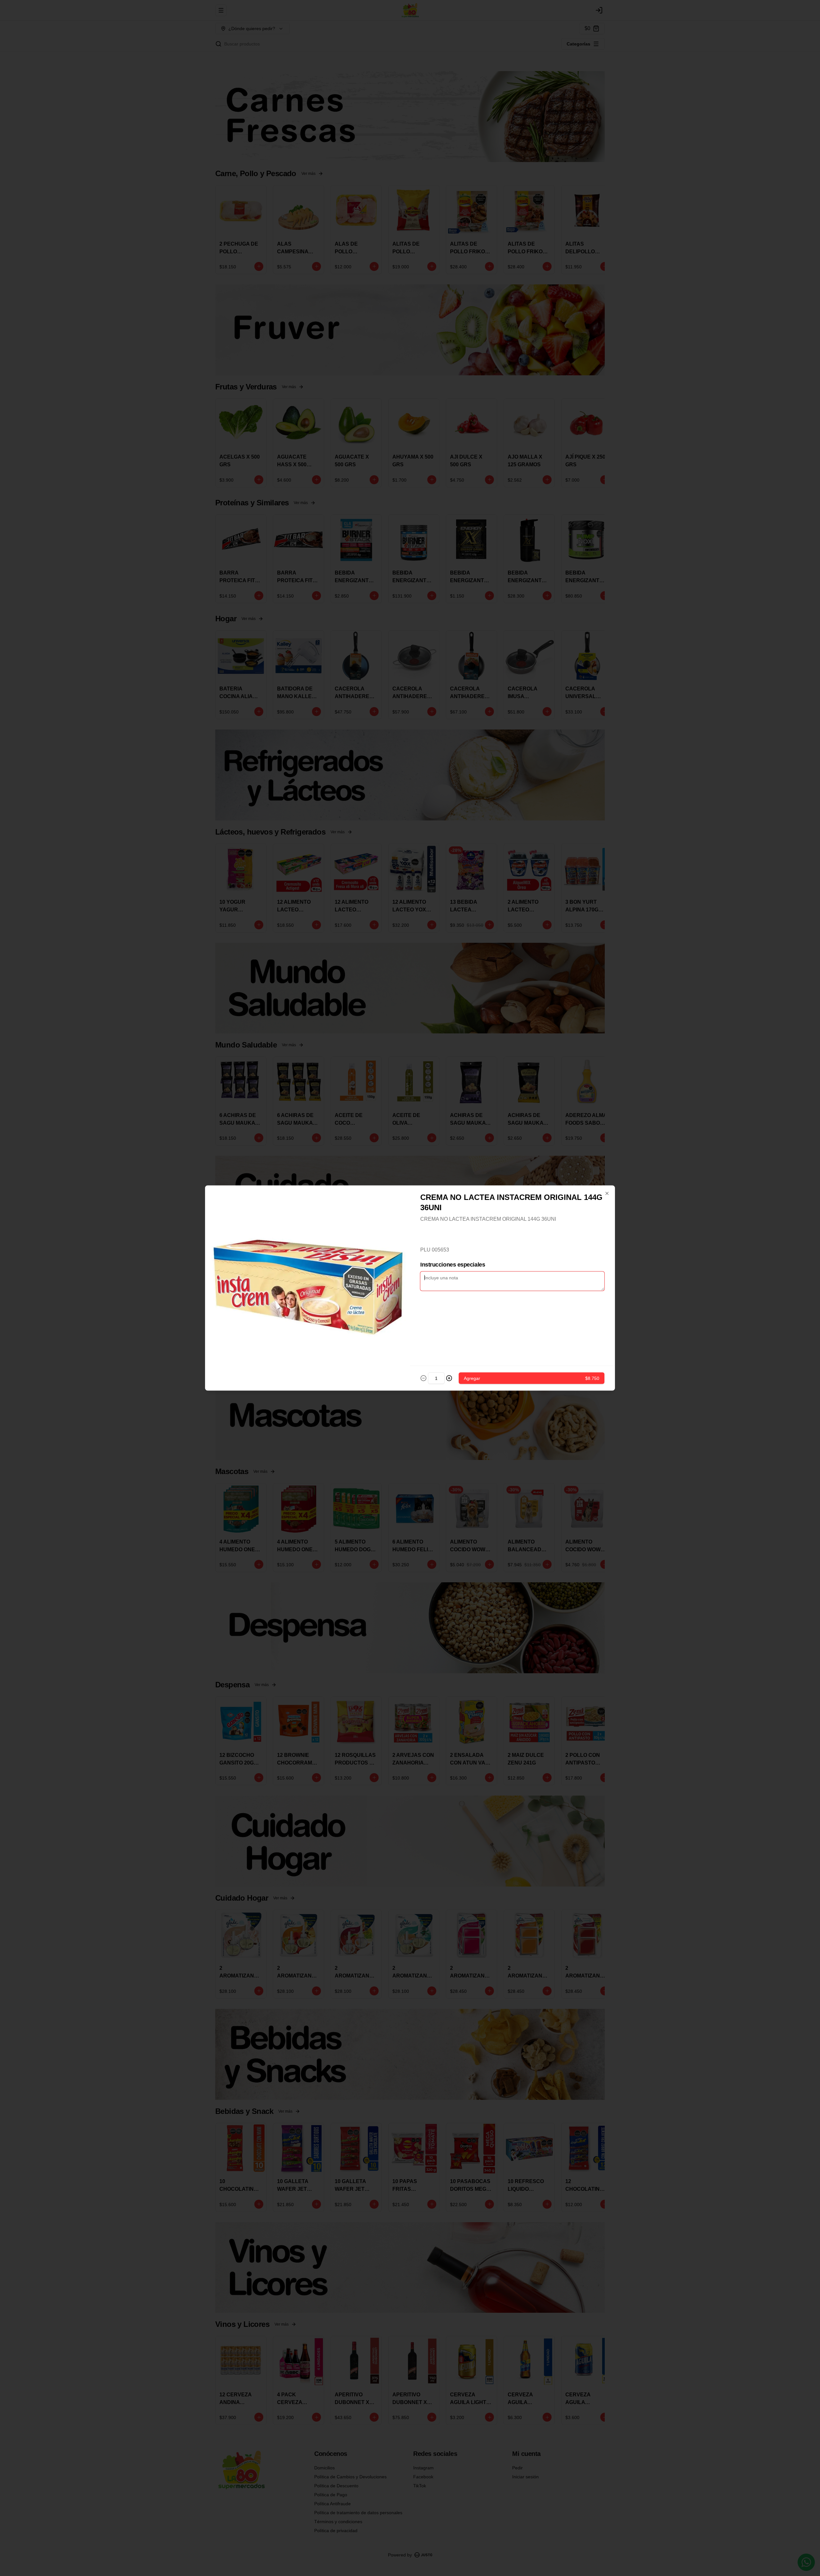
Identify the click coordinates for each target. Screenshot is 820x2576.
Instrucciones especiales (453, 1265)
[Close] (607, 1194)
